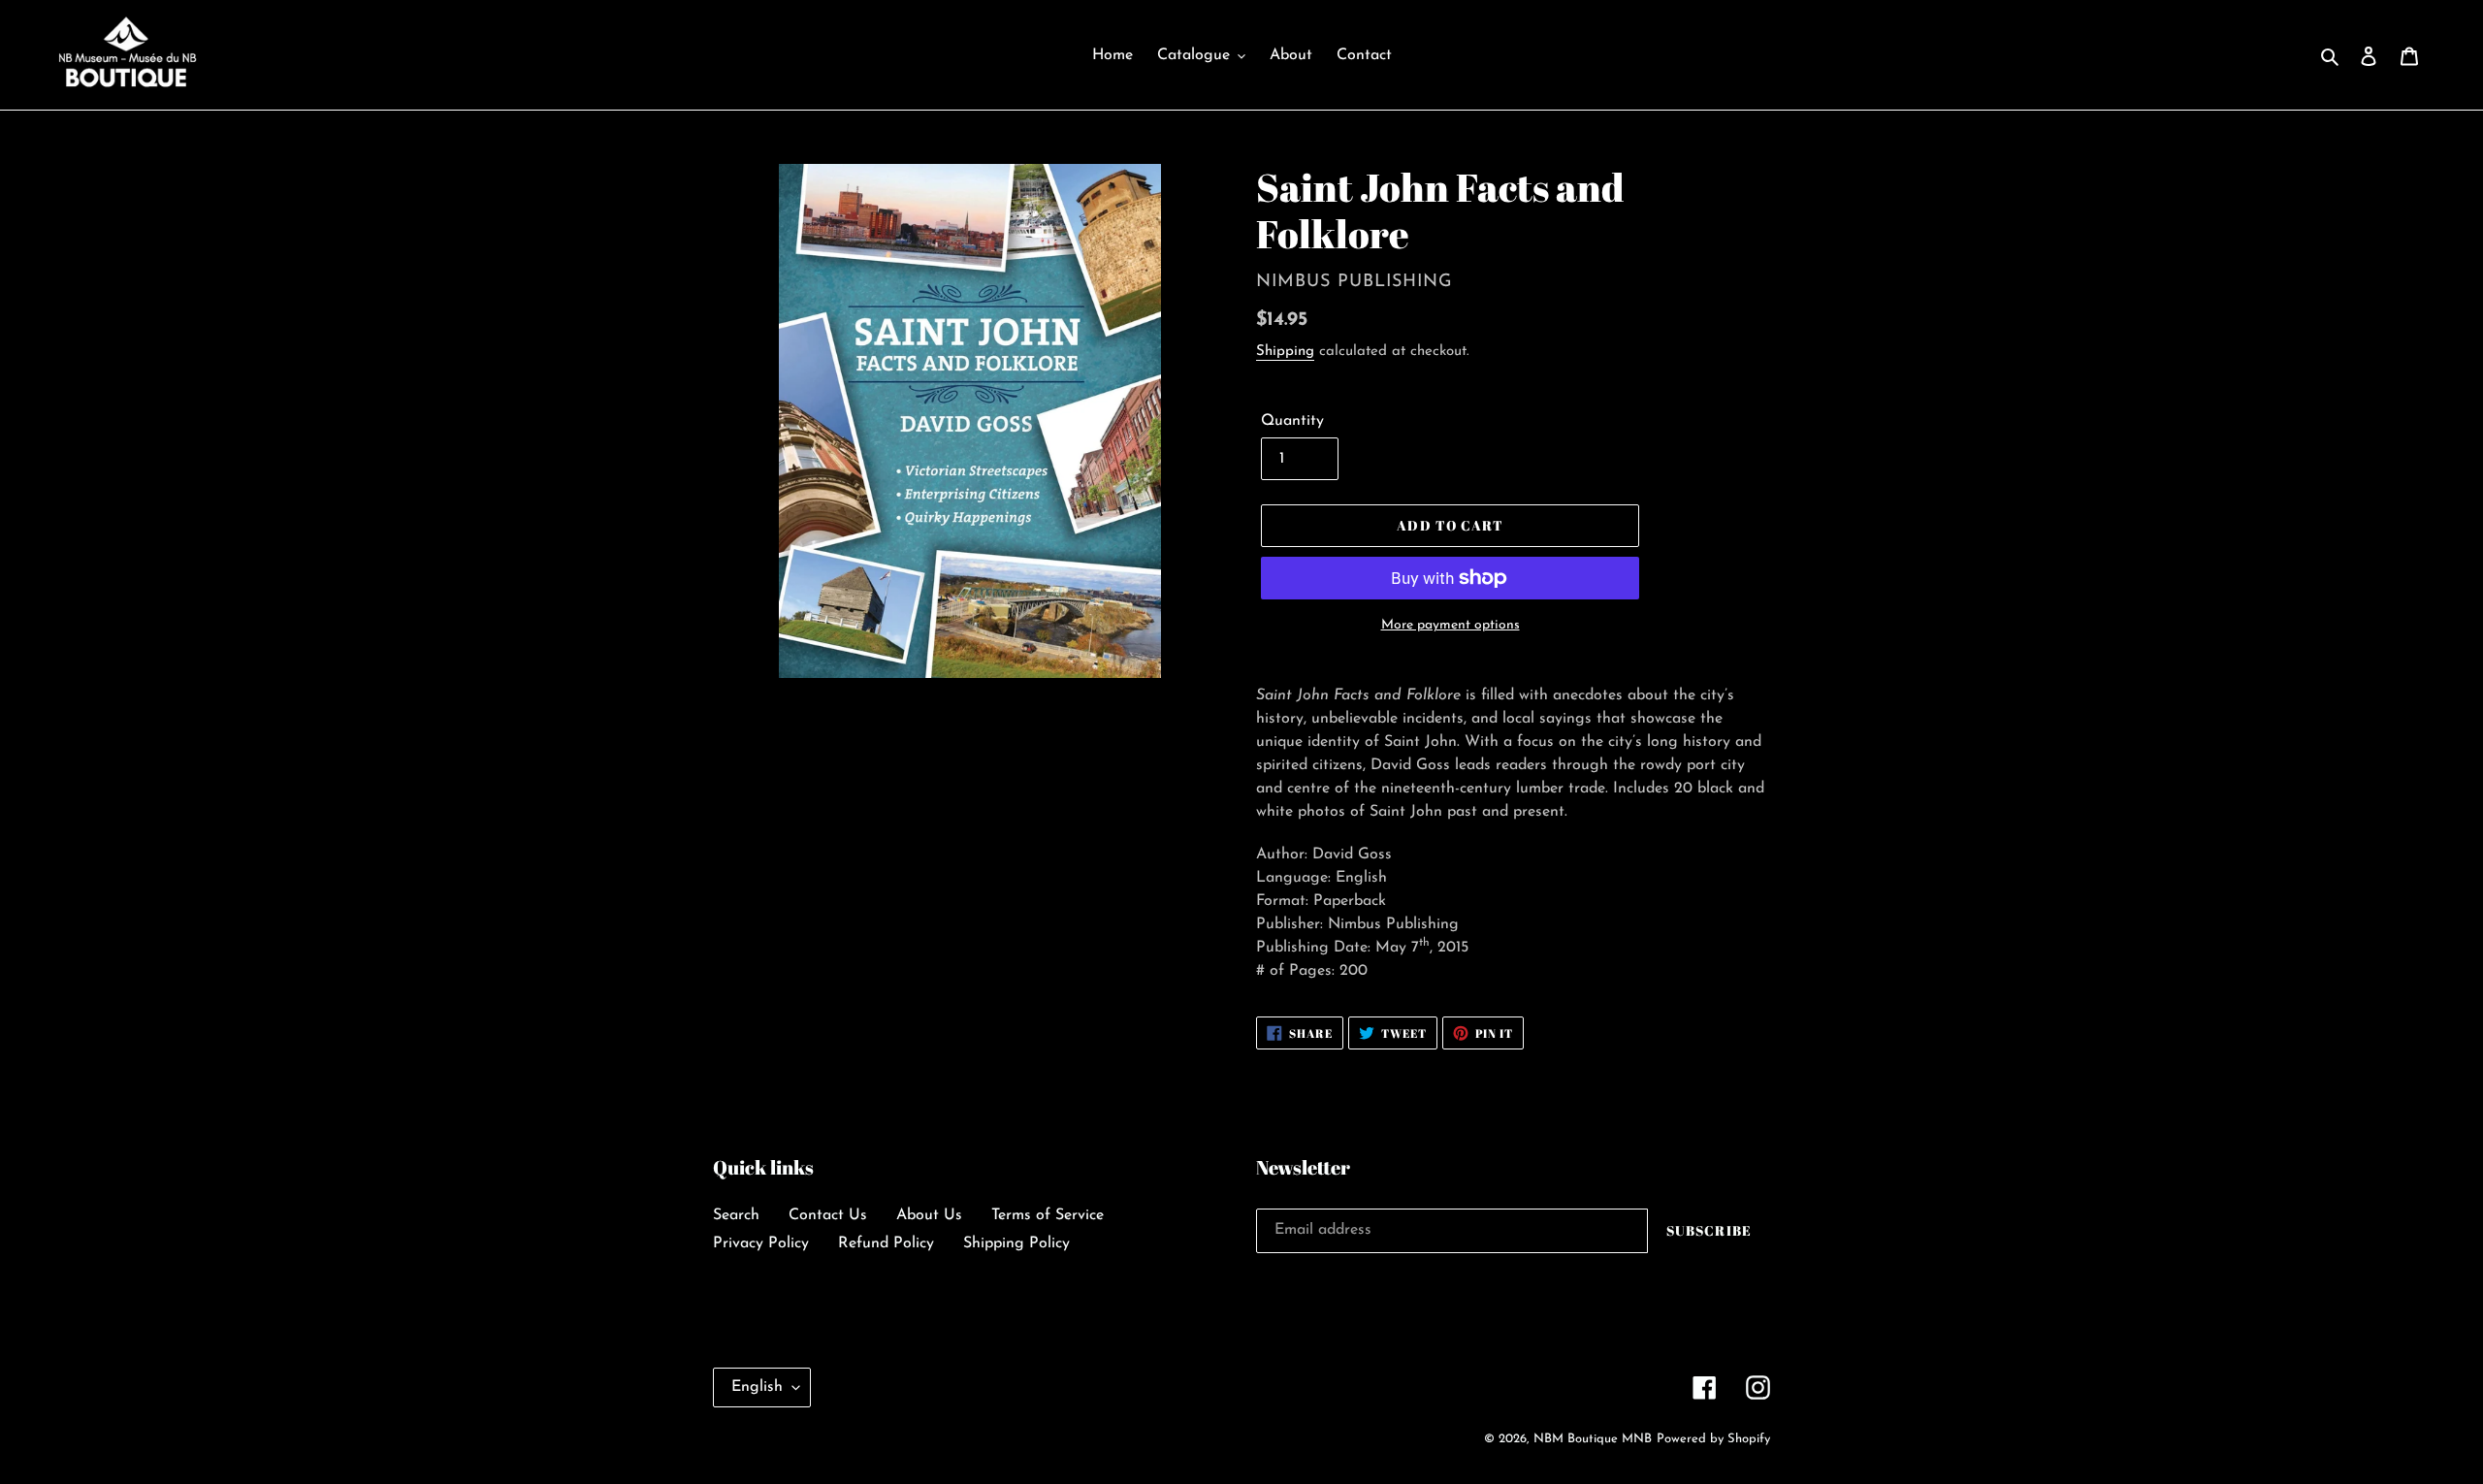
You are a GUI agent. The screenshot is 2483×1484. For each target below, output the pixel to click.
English (757, 1387)
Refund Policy (886, 1243)
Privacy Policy (761, 1243)
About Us (929, 1215)
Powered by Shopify (1713, 1439)
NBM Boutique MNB (1593, 1439)
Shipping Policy (1016, 1243)
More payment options (1451, 625)
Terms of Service (1048, 1215)
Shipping (1285, 352)
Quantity (1292, 421)
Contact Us (828, 1215)
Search (736, 1215)
